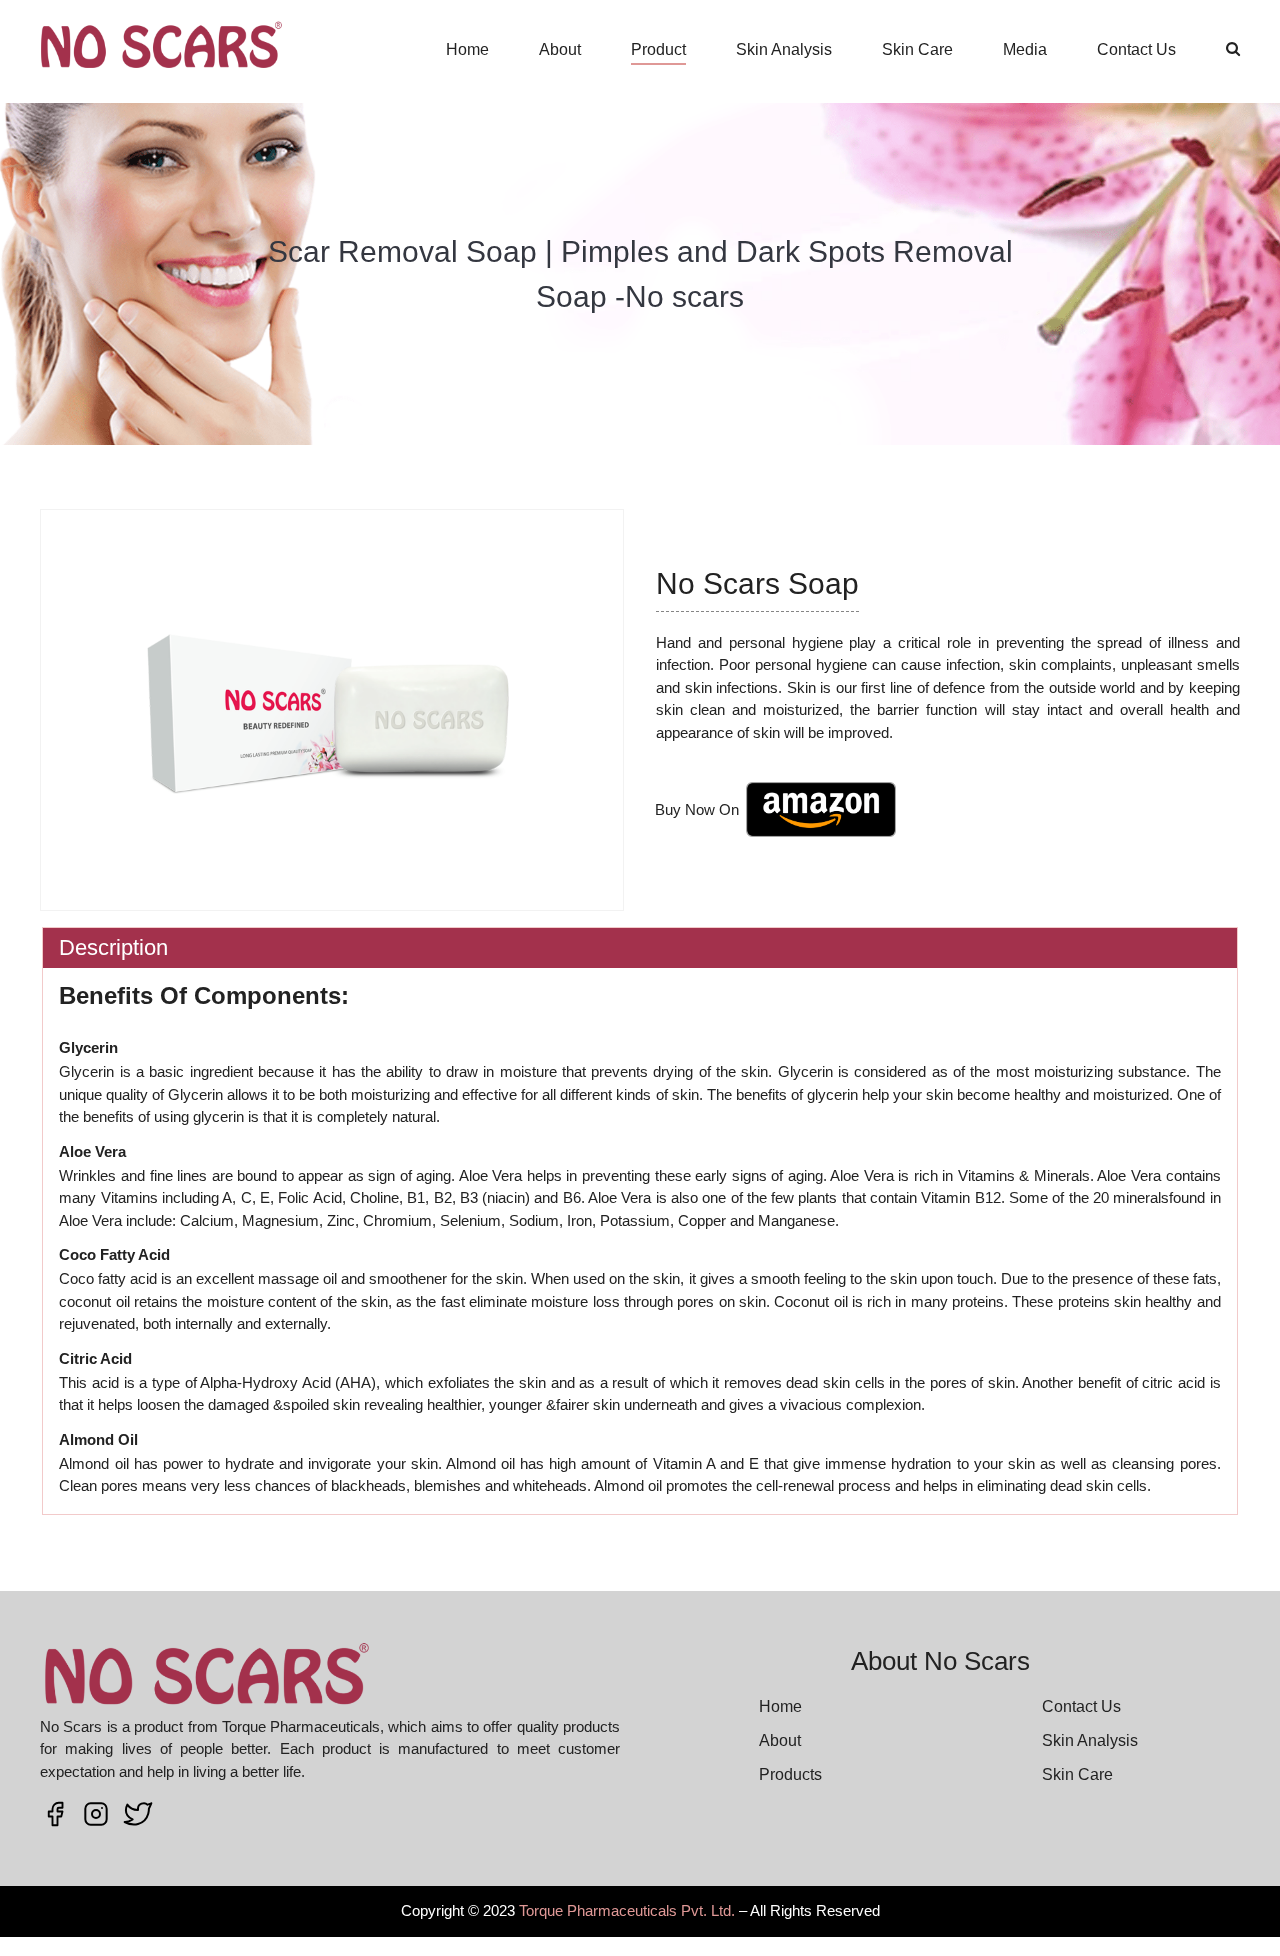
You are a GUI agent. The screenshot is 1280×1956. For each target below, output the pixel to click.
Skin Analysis (784, 49)
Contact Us (1136, 49)
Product (658, 49)
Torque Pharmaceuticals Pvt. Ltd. (627, 1910)
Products (790, 1774)
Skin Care (917, 49)
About (560, 49)
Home (467, 49)
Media (1025, 49)
